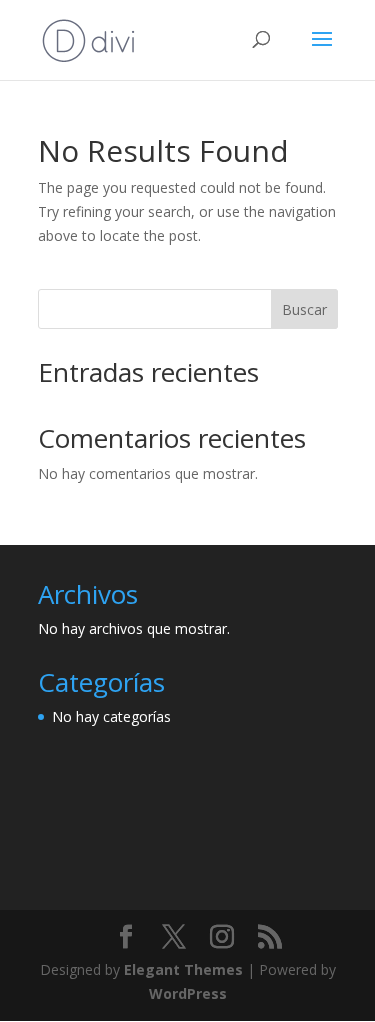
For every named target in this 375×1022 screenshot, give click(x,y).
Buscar (304, 309)
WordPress (188, 993)
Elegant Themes (183, 969)
